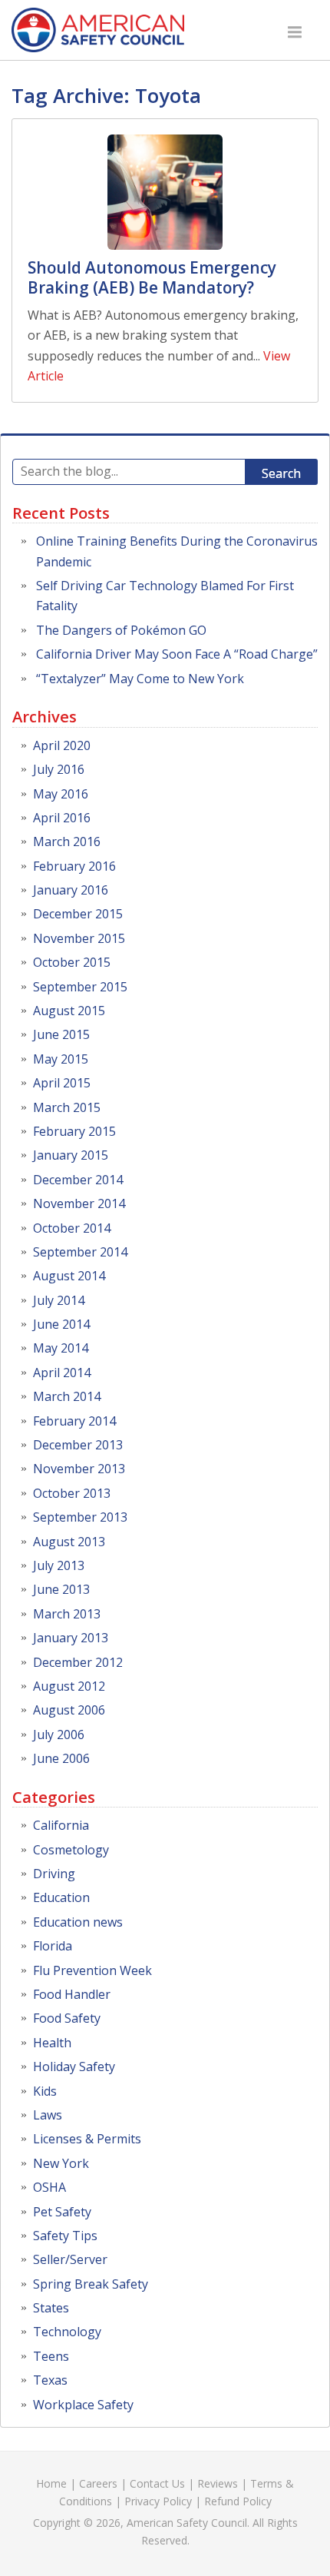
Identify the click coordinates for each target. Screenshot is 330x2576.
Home (51, 2483)
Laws (48, 2115)
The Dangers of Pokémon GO (121, 630)
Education (61, 1897)
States (51, 2308)
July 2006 (59, 1734)
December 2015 (78, 914)
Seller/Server (70, 2259)
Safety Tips (65, 2236)
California (61, 1825)
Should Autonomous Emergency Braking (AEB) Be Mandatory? (152, 277)
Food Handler (72, 1994)
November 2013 (79, 1469)
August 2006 (69, 1710)
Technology (67, 2332)
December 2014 (78, 1180)
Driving (54, 1874)
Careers (98, 2483)
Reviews (218, 2483)
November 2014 (79, 1203)
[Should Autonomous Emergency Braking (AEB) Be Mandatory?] (165, 192)
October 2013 (72, 1493)
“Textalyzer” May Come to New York (140, 679)
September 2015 (80, 987)
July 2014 (59, 1300)
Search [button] (281, 473)
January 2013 (71, 1638)
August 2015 (69, 1011)
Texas (50, 2380)
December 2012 (78, 1662)
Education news (78, 1922)
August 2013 (69, 1542)
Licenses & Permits (87, 2139)
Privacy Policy (158, 2501)
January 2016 (71, 890)
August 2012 (69, 1686)
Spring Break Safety (91, 2284)
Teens (51, 2356)
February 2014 (74, 1421)
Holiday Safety (74, 2066)
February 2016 (74, 866)
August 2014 (69, 1276)
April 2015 (62, 1083)
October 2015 (72, 962)
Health (52, 2043)
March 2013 (67, 1614)
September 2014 (80, 1252)
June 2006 (61, 1758)
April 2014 (62, 1373)
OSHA (49, 2187)
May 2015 (61, 1059)
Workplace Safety (83, 2405)
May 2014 (61, 1348)
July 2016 (59, 769)
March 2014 (67, 1396)
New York (61, 2163)
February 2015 (74, 1131)
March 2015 (67, 1107)
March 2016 (67, 842)
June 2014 (61, 1324)
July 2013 (59, 1565)
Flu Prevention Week (92, 1970)
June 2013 (61, 1589)
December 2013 (78, 1445)
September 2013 (80, 1517)
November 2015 (79, 938)
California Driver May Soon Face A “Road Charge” (177, 654)
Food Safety (67, 2018)
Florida (53, 1946)
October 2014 (72, 1228)
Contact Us (157, 2483)
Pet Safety (62, 2212)
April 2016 (62, 818)
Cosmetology (71, 1850)
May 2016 (61, 794)
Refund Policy (238, 2501)
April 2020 (62, 745)
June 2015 (61, 1034)
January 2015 (71, 1155)
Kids (45, 2091)
